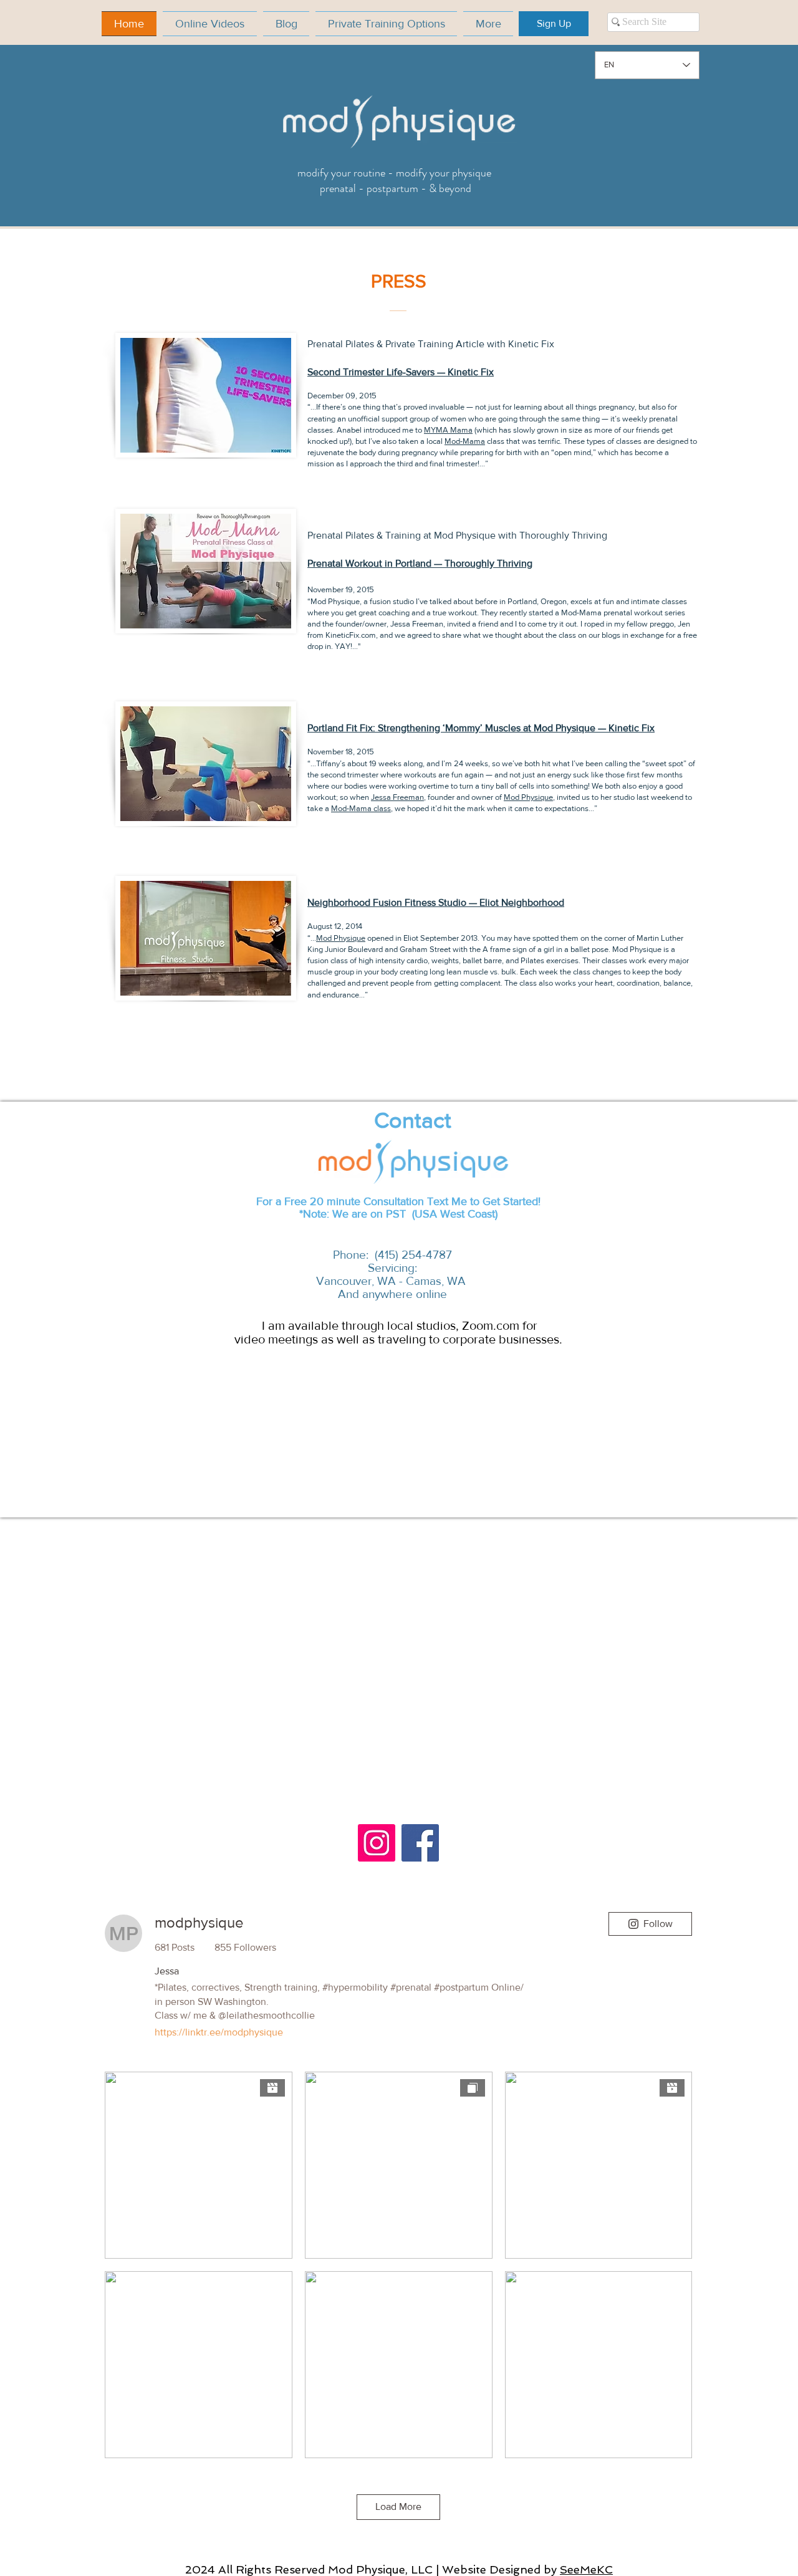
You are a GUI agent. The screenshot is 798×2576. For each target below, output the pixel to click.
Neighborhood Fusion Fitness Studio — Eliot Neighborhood (436, 902)
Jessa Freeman (397, 797)
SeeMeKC (586, 2569)
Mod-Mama (465, 441)
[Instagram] (377, 1843)
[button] (554, 24)
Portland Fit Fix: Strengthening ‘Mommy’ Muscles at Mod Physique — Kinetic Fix (481, 728)
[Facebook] (420, 1843)
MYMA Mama (448, 430)
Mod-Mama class (361, 808)
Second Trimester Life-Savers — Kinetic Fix (401, 372)
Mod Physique (528, 797)
